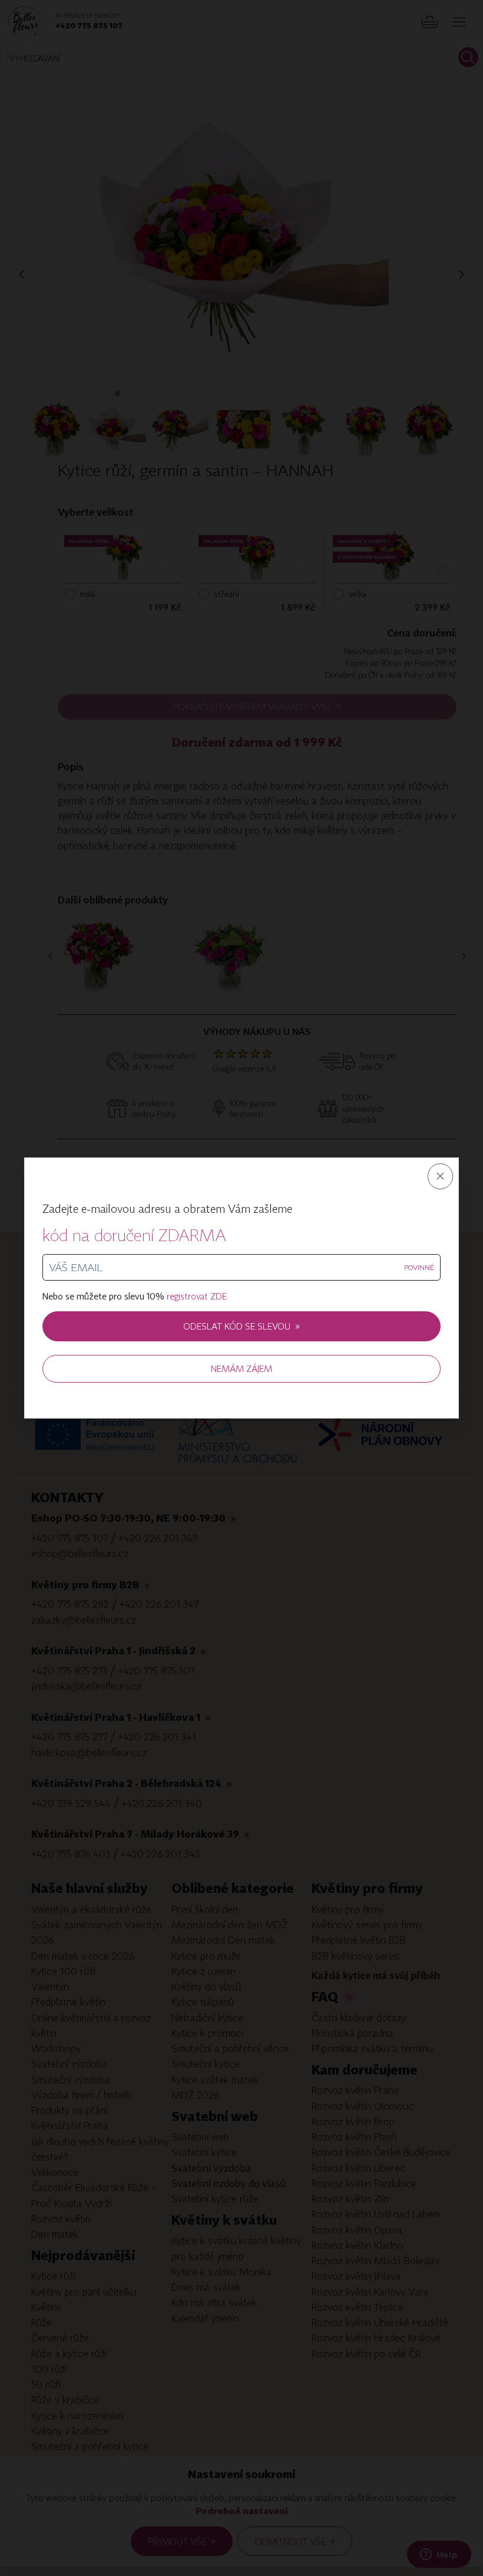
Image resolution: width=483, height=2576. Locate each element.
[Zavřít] (441, 1176)
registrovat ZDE (197, 1296)
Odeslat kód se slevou (241, 1326)
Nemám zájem (241, 1368)
